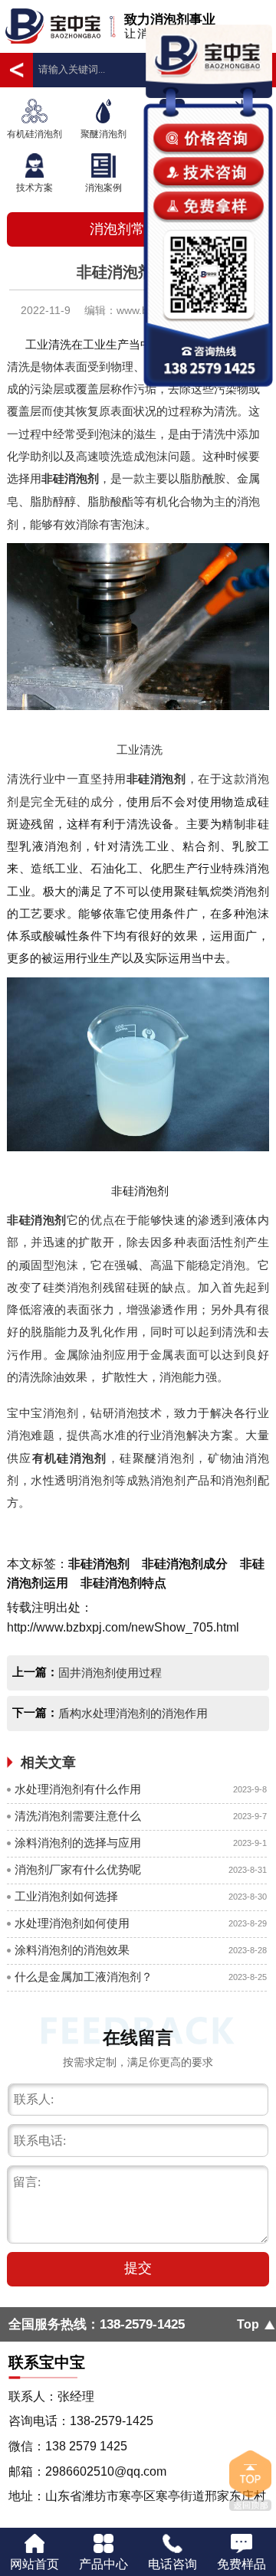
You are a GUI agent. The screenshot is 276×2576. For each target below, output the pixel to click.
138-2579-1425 (142, 2324)
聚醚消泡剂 (103, 134)
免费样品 (242, 2564)
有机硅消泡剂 (34, 134)
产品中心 (103, 2564)
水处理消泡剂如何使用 (72, 1923)
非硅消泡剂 (70, 479)
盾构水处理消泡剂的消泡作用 (133, 1714)
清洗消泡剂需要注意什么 (78, 1816)
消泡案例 (103, 188)
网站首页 (34, 2564)
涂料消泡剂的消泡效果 (72, 1950)
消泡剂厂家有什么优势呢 (78, 1870)
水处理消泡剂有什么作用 (78, 1789)
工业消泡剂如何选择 (66, 1897)
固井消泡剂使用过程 (110, 1673)
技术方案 (34, 188)
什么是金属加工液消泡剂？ (84, 1977)
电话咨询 (172, 2564)
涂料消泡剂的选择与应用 (78, 1843)
